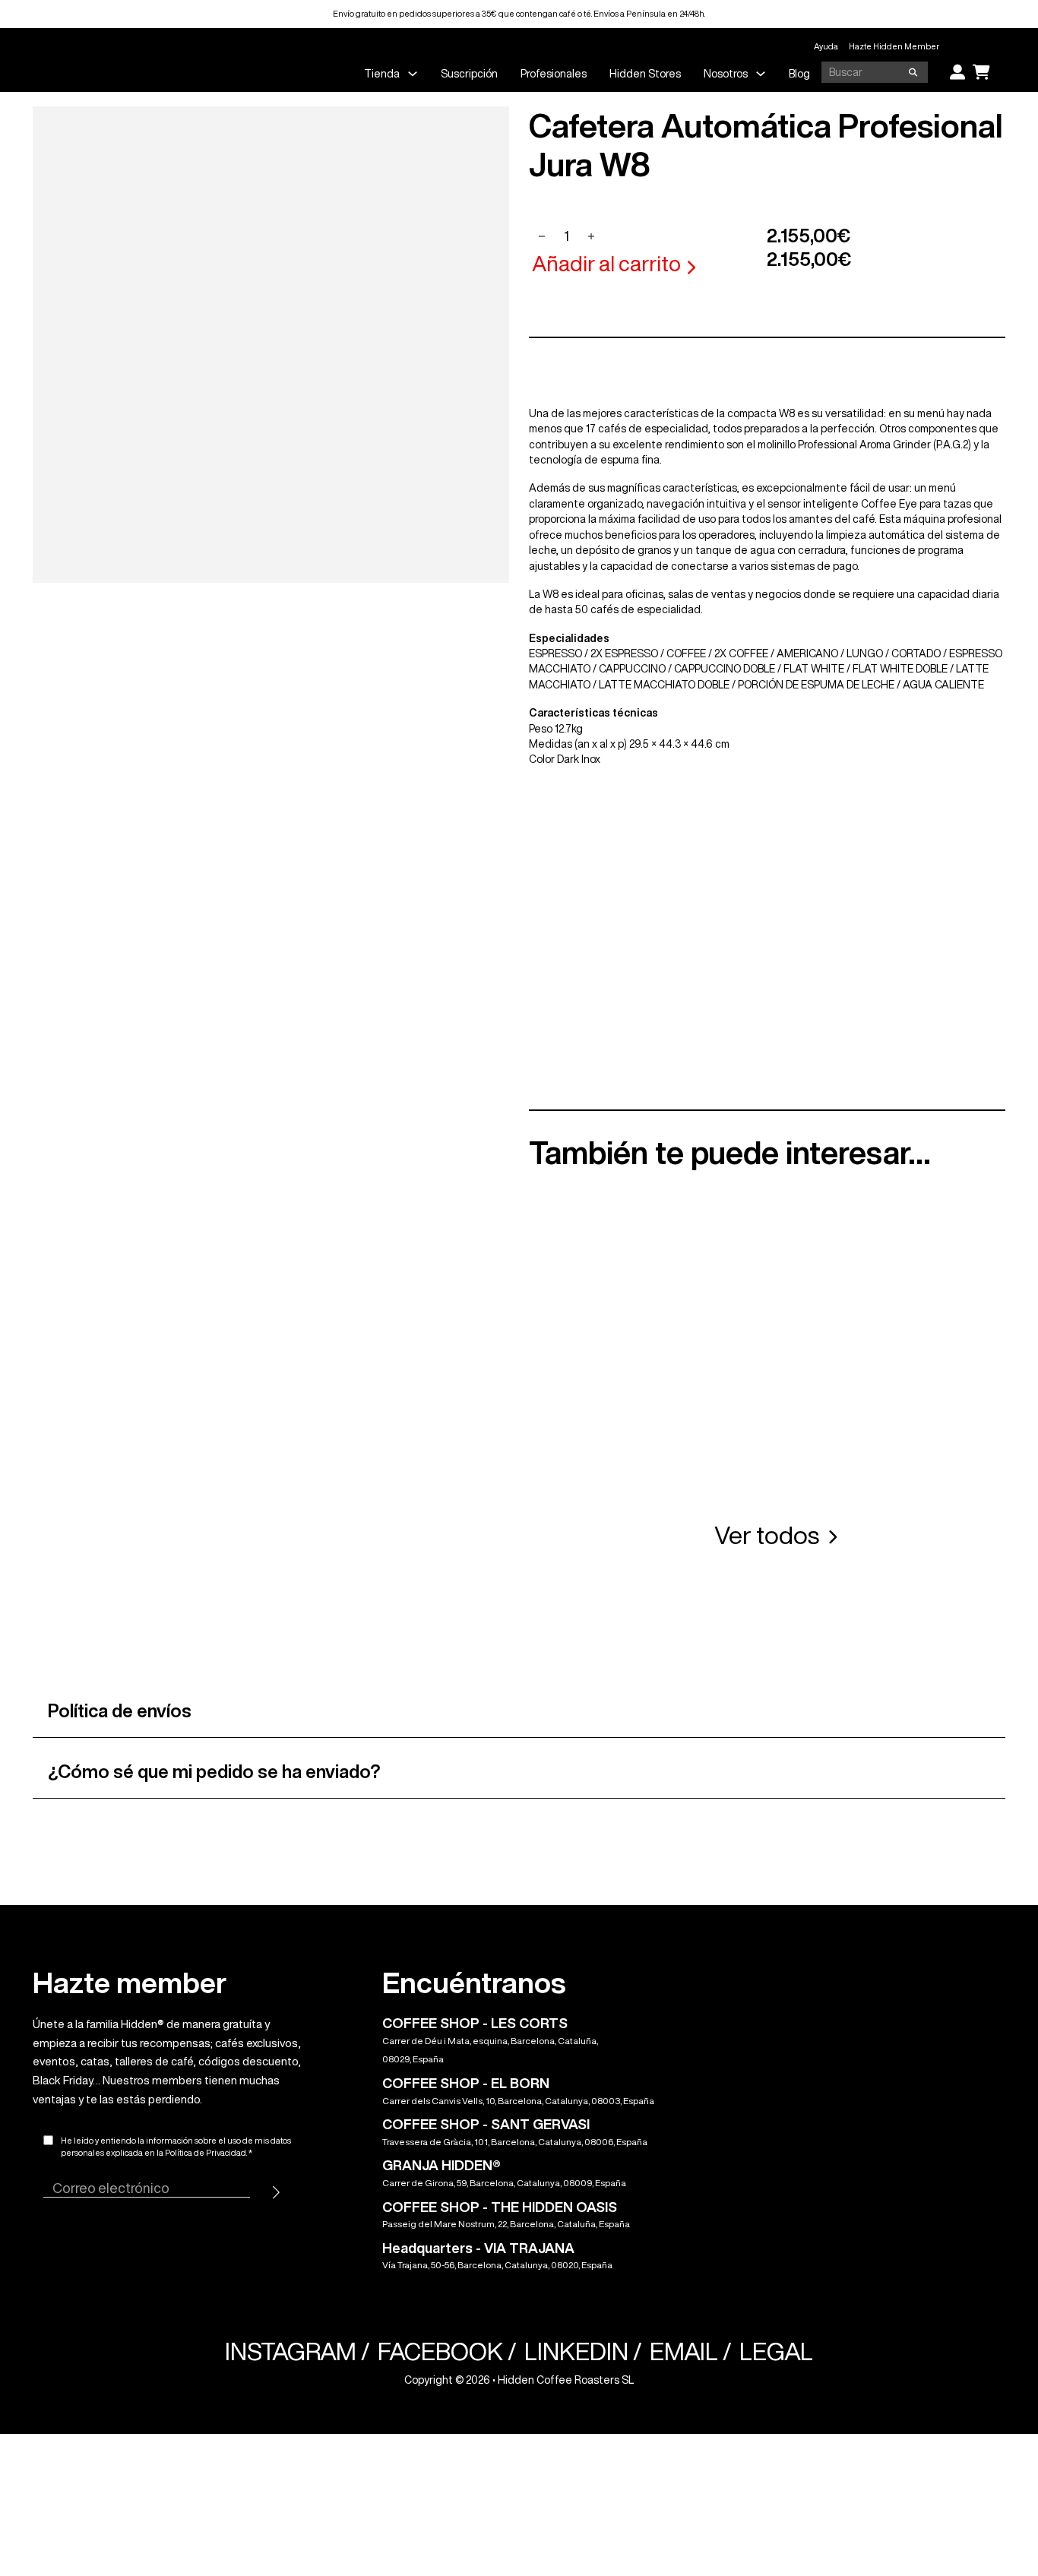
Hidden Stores (645, 74)
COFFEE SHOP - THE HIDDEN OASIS (500, 2207)
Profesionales (554, 74)
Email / (691, 2351)
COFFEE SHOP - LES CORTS (475, 2023)
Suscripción (469, 74)
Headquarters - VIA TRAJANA (478, 2248)
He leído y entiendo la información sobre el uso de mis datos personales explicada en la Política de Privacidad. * (176, 2147)
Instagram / (297, 2351)
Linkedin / (583, 2351)
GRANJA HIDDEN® (441, 2165)
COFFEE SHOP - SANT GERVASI (486, 2124)
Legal (776, 2351)
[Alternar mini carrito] (981, 72)
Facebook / (447, 2351)
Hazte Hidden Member (894, 46)
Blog (799, 74)
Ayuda (826, 46)
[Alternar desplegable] (413, 74)
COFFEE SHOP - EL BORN (466, 2083)
